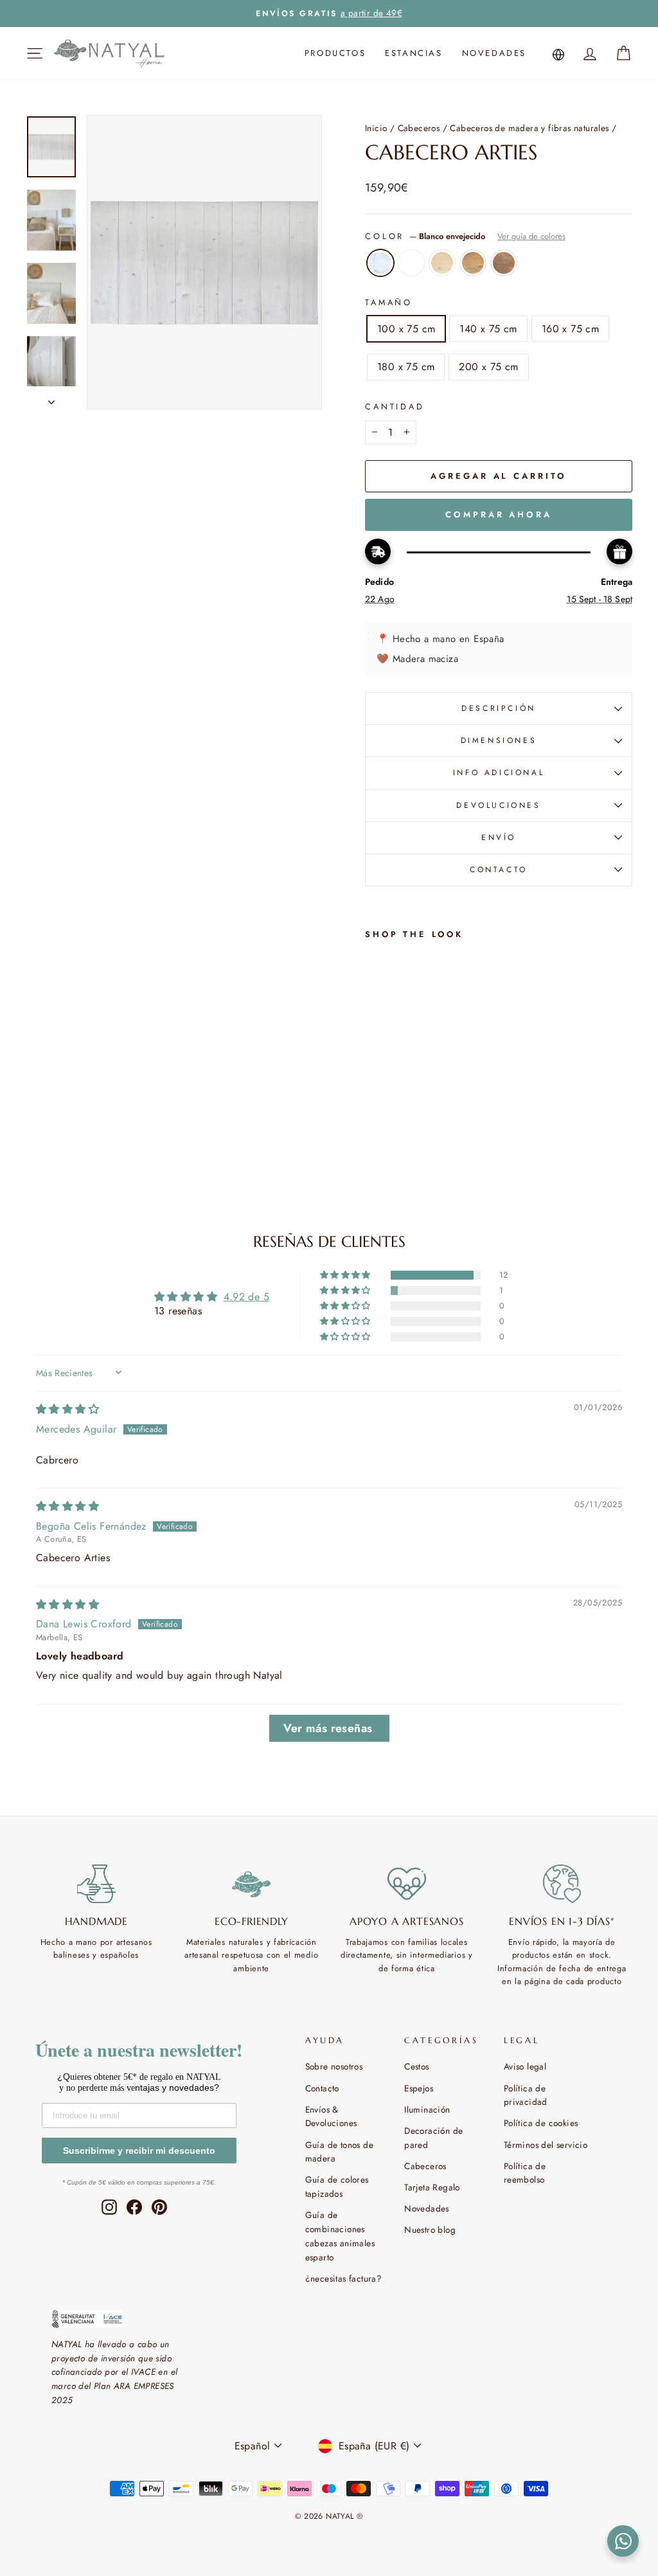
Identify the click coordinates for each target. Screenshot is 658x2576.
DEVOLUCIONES (498, 805)
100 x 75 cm (406, 329)
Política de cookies (541, 2123)
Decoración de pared (433, 2138)
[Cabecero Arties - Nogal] (374, 1128)
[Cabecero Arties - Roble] (391, 1113)
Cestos (416, 2066)
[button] (346, 1275)
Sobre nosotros (334, 2066)
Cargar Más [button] (329, 1728)
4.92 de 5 (247, 1297)
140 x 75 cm (488, 329)
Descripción (499, 708)
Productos (335, 53)
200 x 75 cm (488, 367)
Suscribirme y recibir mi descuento (139, 2151)
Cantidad (395, 407)
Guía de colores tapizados (337, 2187)
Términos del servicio (546, 2145)
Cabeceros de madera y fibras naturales (529, 128)
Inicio (376, 128)
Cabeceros (419, 128)
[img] (67, 1409)
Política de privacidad (526, 2095)
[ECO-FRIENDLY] (252, 1884)
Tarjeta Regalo (432, 2187)
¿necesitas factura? (344, 2278)
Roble (473, 263)
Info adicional (499, 773)
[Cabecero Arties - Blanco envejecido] (374, 1098)
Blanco (411, 263)
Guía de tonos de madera (339, 2152)
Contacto (322, 2088)
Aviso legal (525, 2066)
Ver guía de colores (531, 236)
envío (499, 837)
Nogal (504, 263)
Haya (442, 263)
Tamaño (389, 302)
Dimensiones (499, 740)
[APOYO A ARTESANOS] (407, 1884)
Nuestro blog (430, 2230)
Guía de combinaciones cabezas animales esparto (340, 2236)
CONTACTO (499, 870)
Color (465, 236)
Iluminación (427, 2109)
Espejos (419, 2088)
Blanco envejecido (380, 263)
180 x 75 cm (406, 367)
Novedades (494, 53)
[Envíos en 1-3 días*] (562, 1884)
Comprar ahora (499, 514)
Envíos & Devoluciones (331, 2116)
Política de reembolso (525, 2173)
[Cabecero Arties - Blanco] (391, 1098)
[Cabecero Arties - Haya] (374, 1113)
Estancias (413, 53)
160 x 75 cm (570, 329)
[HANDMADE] (96, 1884)
